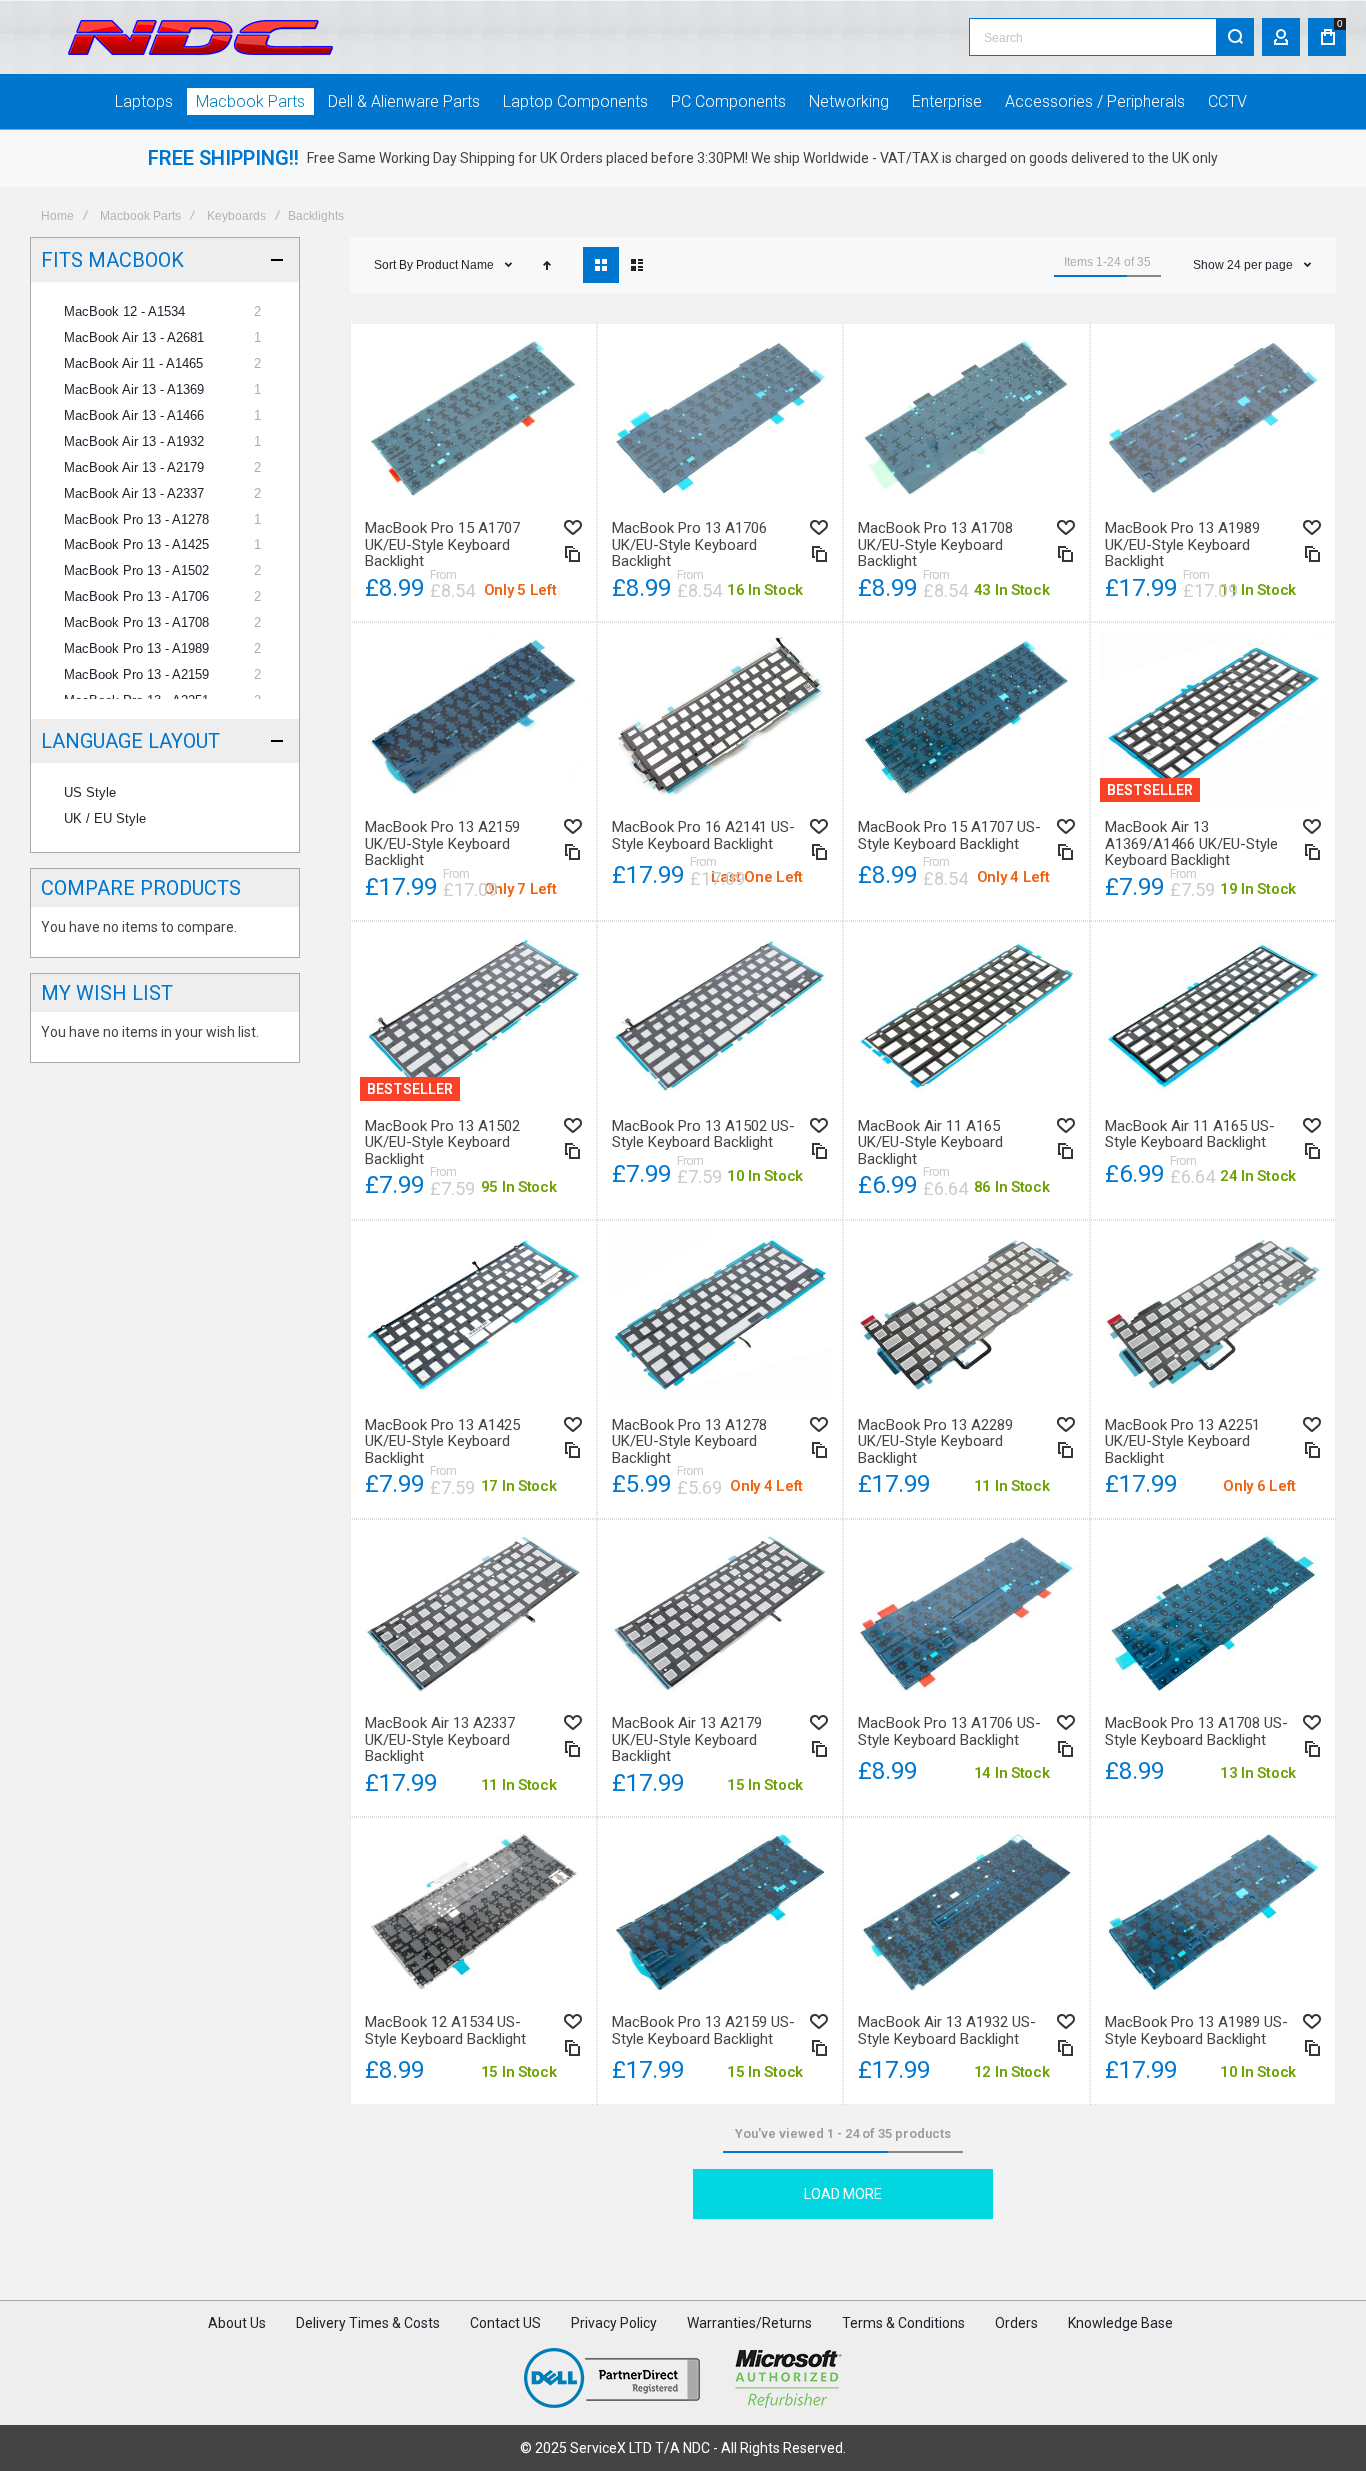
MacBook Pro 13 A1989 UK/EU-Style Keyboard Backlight (1213, 418)
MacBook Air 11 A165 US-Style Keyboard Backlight (1213, 1016)
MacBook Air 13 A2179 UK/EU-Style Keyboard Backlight (720, 1614)
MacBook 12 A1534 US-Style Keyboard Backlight (473, 1912)
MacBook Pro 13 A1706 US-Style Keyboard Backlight (966, 1614)
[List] (637, 265)
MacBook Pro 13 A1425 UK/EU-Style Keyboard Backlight (473, 1315)
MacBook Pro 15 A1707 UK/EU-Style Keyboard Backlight (473, 418)
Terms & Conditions (903, 2323)
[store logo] (200, 37)
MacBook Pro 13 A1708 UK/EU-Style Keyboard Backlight (966, 418)
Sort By (393, 265)
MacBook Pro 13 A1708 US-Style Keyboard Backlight (1213, 1614)
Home (57, 216)
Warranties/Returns (749, 2323)
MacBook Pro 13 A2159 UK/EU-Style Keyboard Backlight (473, 717)
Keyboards (236, 216)
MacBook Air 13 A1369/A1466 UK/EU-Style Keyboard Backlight (1213, 717)
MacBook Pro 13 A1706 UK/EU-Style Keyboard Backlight (720, 418)
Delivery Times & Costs (368, 2323)
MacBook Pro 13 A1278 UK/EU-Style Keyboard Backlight (720, 1315)
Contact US (505, 2323)
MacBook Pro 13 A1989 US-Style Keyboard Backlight (1213, 1912)
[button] (573, 527)
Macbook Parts (140, 216)
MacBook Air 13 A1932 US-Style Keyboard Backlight (966, 1912)
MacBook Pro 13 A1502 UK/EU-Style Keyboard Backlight (473, 1016)
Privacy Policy (614, 2323)
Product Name (456, 265)
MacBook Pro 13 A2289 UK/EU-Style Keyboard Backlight (966, 1315)
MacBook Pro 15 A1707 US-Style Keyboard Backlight (966, 717)
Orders (1016, 2323)
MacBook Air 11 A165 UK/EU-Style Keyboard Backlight (966, 1016)
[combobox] (1111, 37)
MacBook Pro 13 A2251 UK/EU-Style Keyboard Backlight (1213, 1315)
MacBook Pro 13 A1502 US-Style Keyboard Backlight (720, 1016)
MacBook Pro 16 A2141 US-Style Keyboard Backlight (720, 717)
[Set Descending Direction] (547, 265)
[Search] (1235, 37)
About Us (237, 2323)
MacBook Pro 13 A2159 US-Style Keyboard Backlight (720, 1912)
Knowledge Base (1120, 2323)
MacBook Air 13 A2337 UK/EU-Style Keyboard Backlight (473, 1614)
